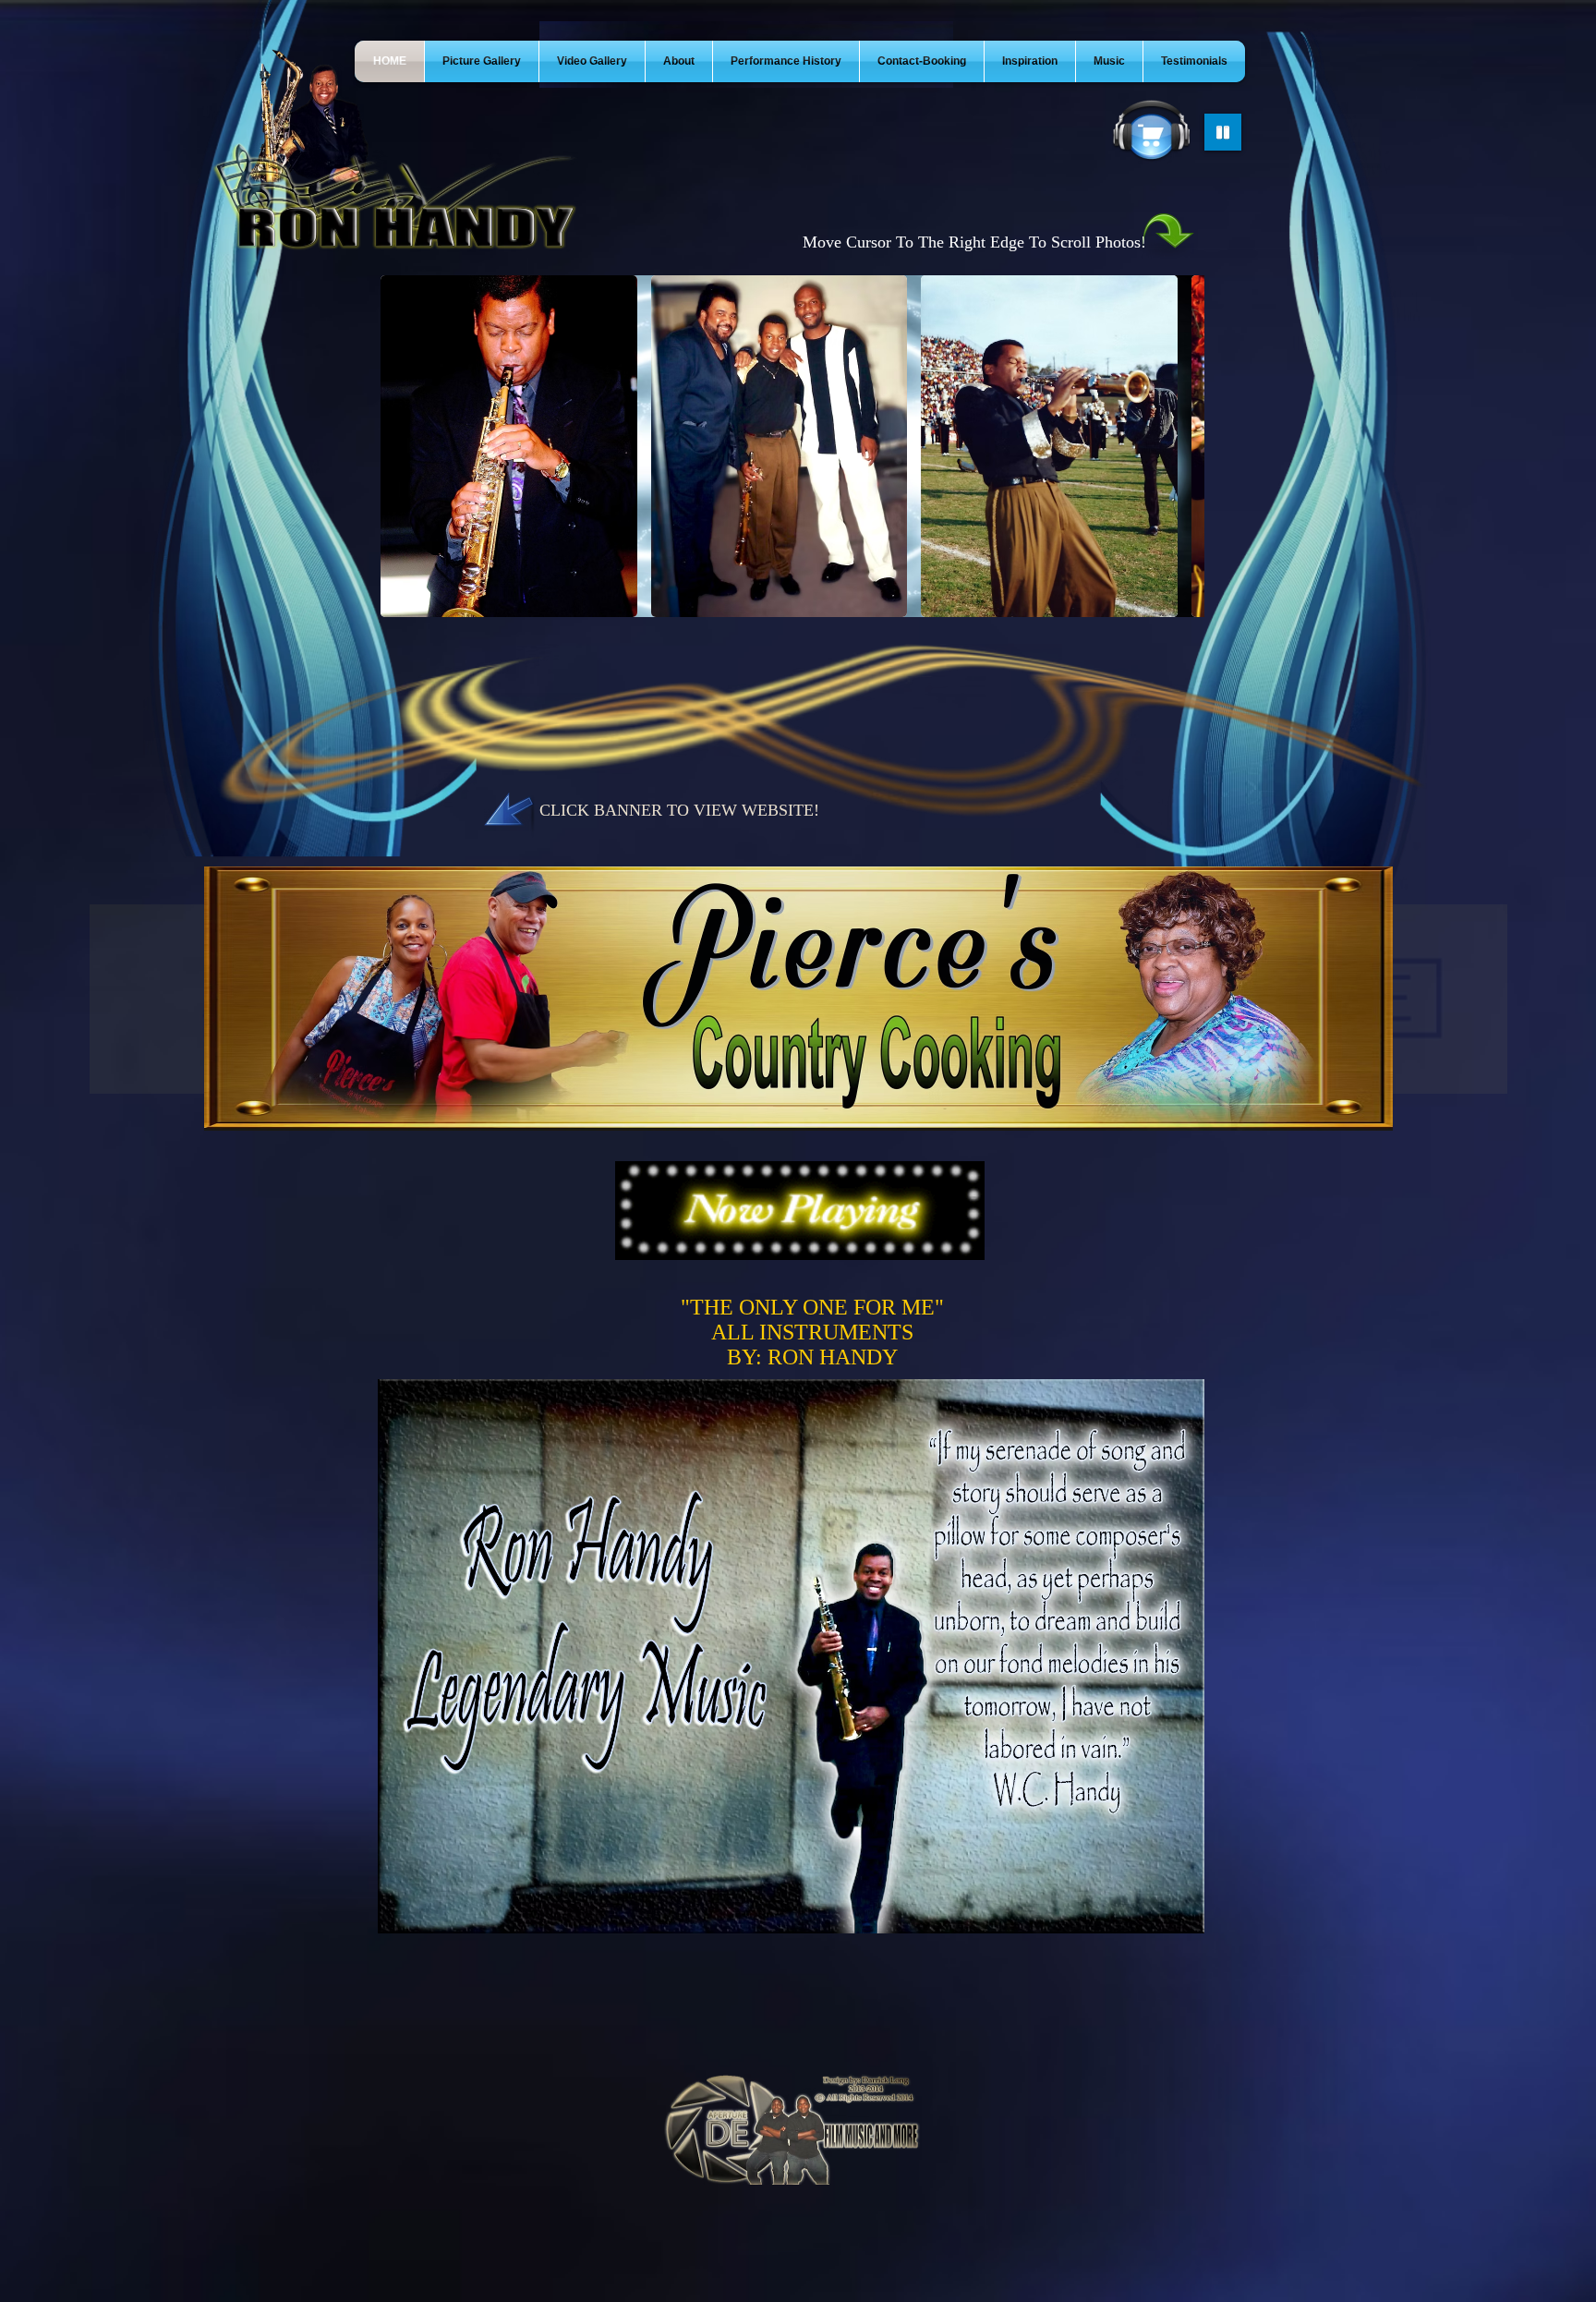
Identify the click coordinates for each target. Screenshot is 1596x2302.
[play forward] (1181, 446)
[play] (1469, 1115)
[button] (509, 446)
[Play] (1223, 132)
